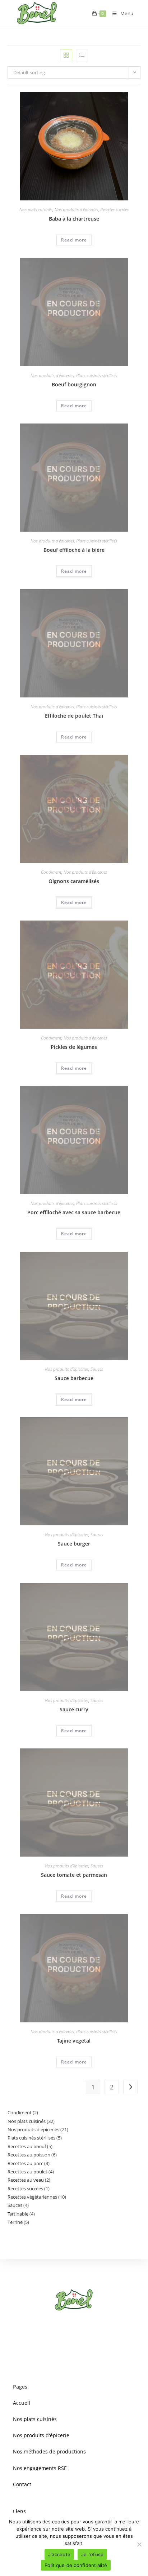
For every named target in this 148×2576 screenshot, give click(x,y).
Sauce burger (74, 1544)
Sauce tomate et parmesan (74, 1875)
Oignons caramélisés (74, 881)
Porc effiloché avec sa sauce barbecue (74, 1212)
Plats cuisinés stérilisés (97, 375)
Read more (74, 240)
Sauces (97, 1369)
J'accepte (59, 2554)
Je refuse (92, 2554)
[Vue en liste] (82, 55)
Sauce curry (74, 1709)
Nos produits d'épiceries (76, 210)
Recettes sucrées (114, 210)
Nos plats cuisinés (36, 210)
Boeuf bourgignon (74, 384)
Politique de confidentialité (76, 2565)
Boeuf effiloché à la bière (74, 550)
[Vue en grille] (66, 55)
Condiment (51, 872)
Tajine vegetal (74, 2041)
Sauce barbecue (74, 1378)
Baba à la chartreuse (74, 219)
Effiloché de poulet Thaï (74, 716)
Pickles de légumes (74, 1047)
